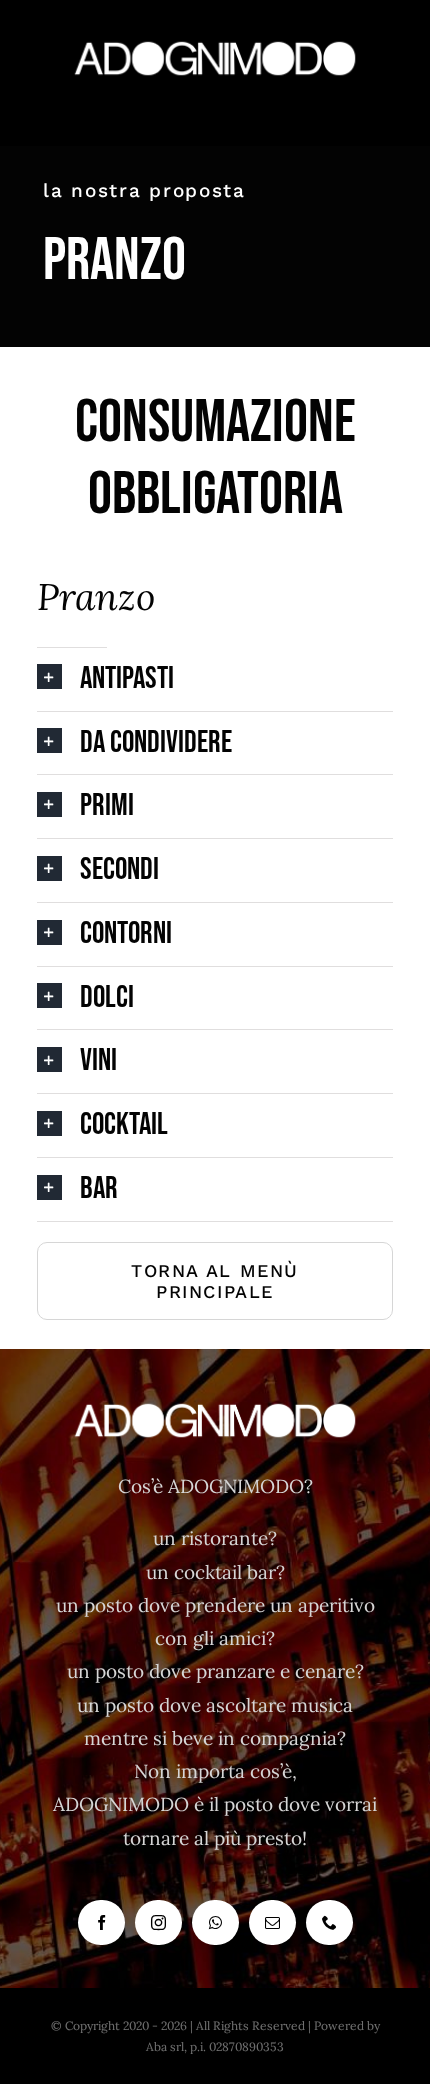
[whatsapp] (215, 1922)
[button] (215, 679)
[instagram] (158, 1922)
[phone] (329, 1922)
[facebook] (101, 1922)
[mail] (272, 1922)
